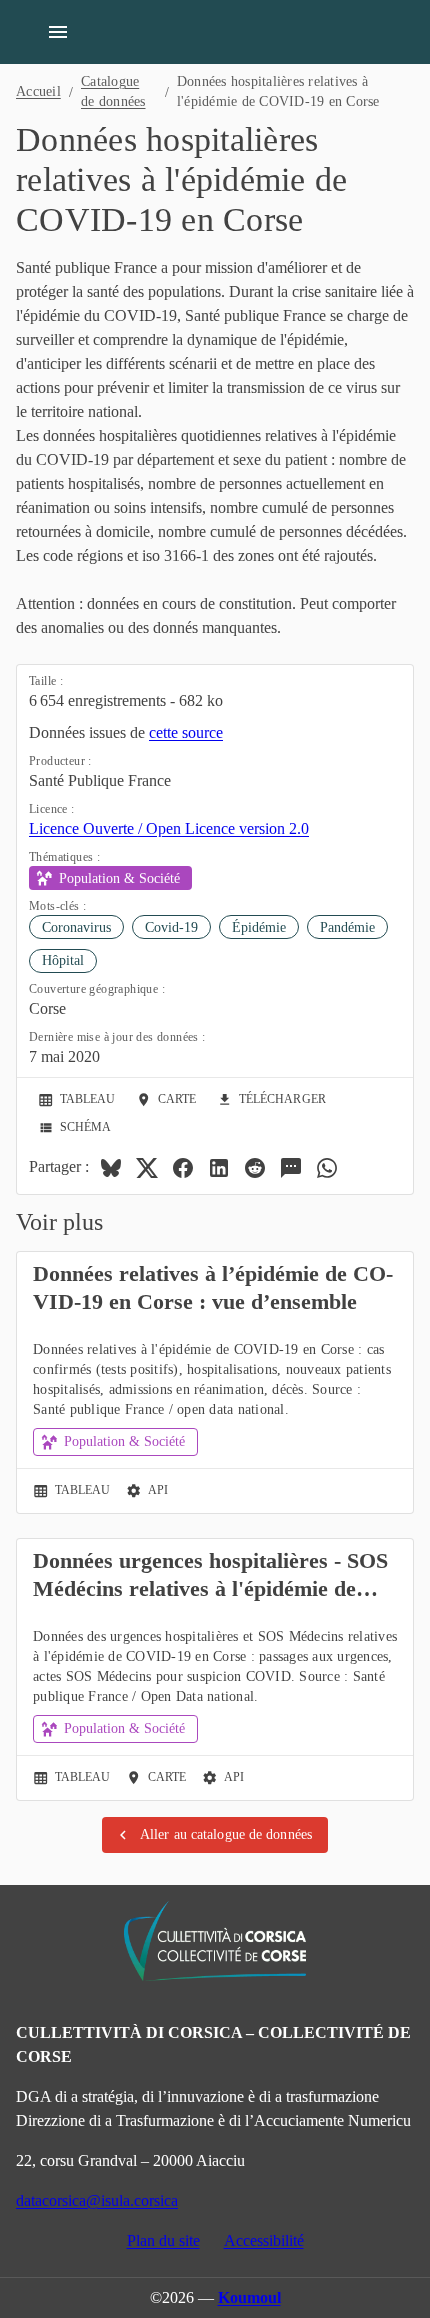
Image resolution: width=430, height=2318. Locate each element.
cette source (186, 732)
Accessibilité (264, 2240)
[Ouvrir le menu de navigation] (58, 32)
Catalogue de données (113, 91)
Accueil (38, 91)
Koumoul (249, 2297)
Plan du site (163, 2240)
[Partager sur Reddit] (255, 1168)
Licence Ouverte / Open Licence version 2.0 (169, 828)
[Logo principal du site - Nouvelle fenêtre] (215, 1941)
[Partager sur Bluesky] (111, 1168)
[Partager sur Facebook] (183, 1168)
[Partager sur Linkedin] (219, 1168)
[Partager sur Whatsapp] (327, 1168)
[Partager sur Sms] (291, 1168)
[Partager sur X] (147, 1168)
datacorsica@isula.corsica (97, 2200)
